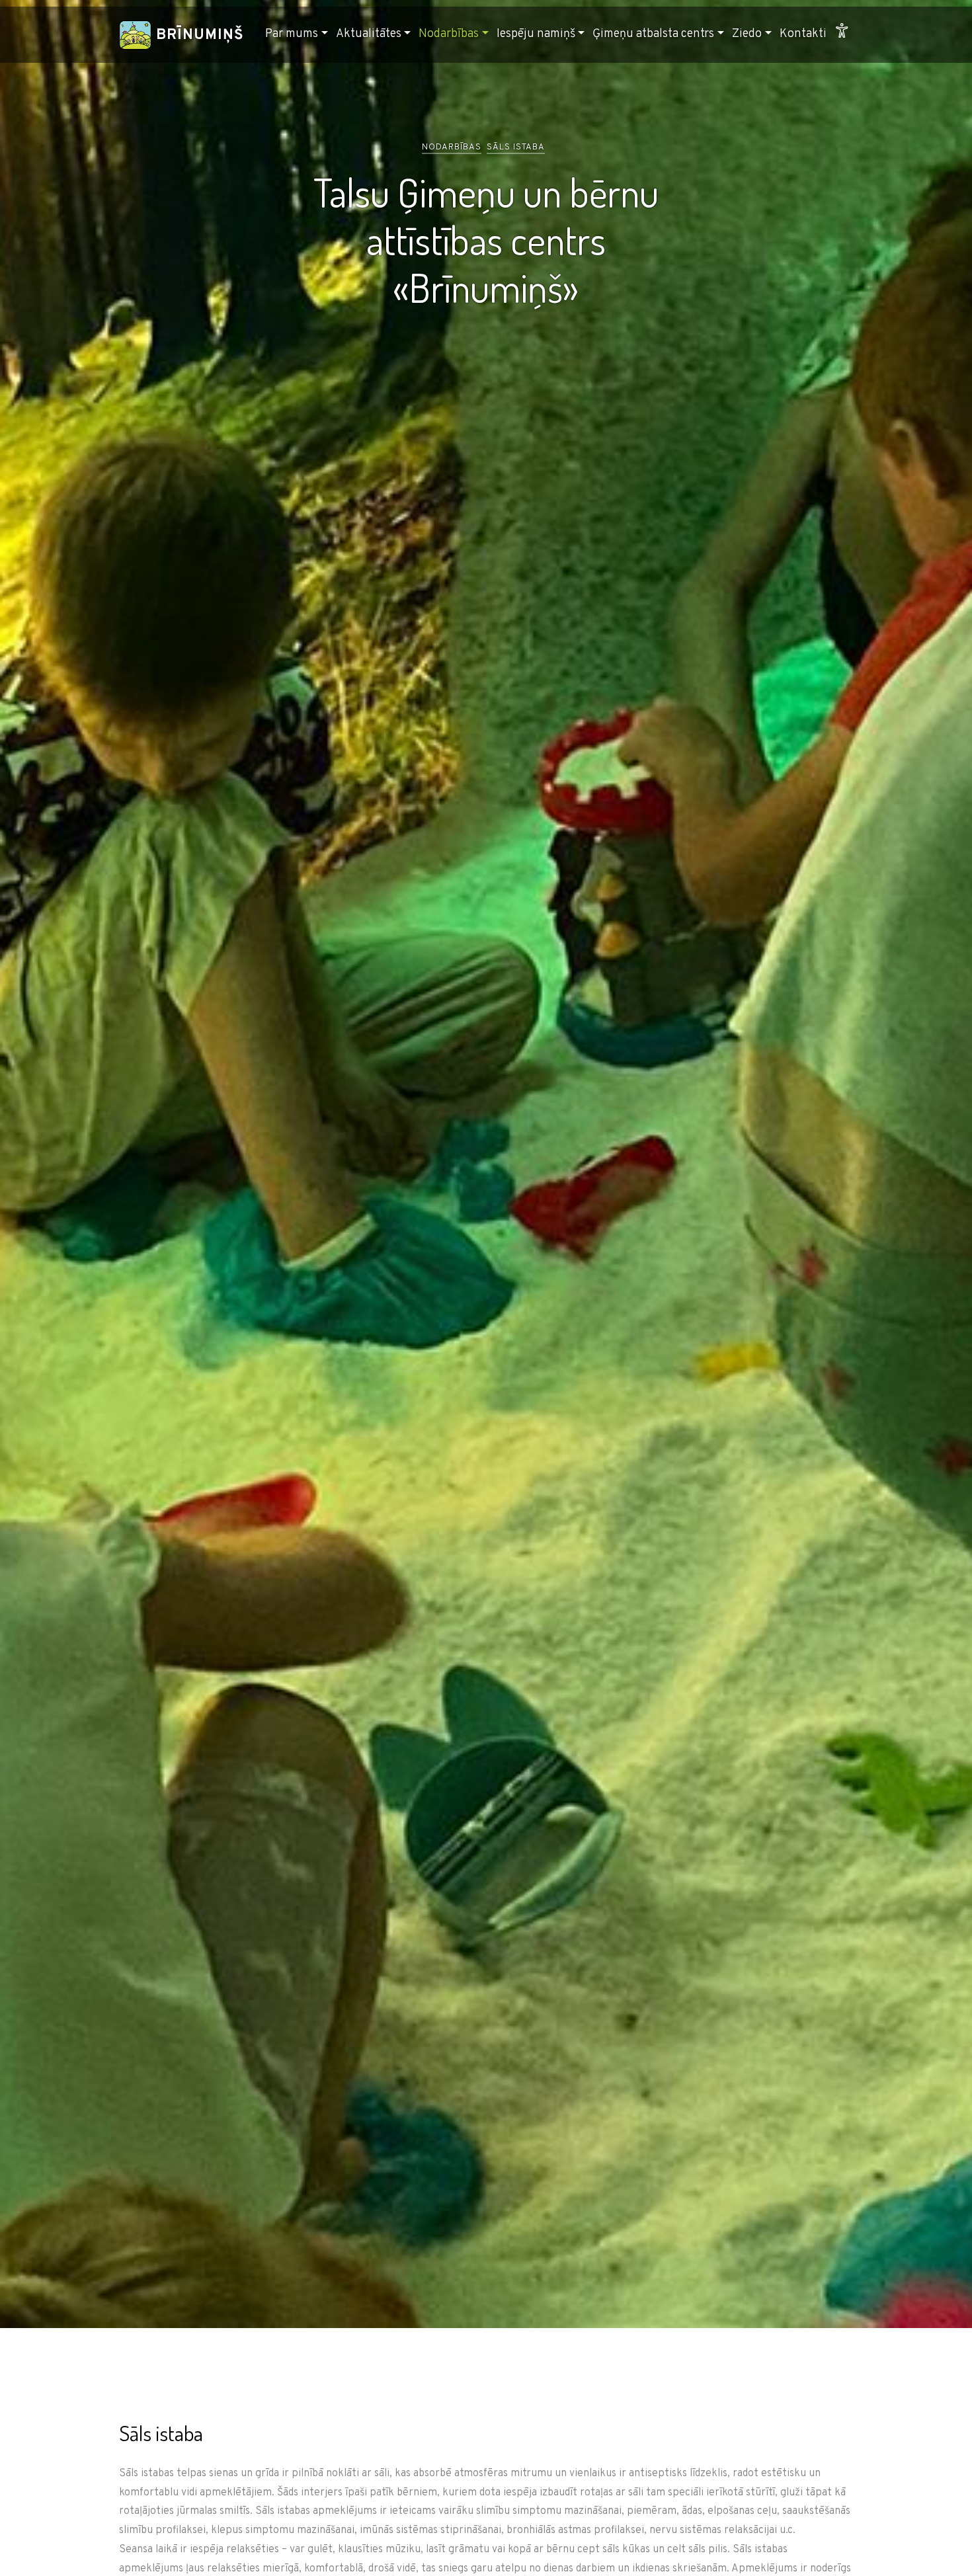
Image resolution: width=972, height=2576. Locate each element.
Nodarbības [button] (449, 34)
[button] (842, 35)
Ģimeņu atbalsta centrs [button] (653, 34)
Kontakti (803, 34)
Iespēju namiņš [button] (536, 34)
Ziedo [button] (747, 34)
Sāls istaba (516, 147)
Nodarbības (452, 147)
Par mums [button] (292, 34)
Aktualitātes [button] (369, 34)
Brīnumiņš (198, 35)
